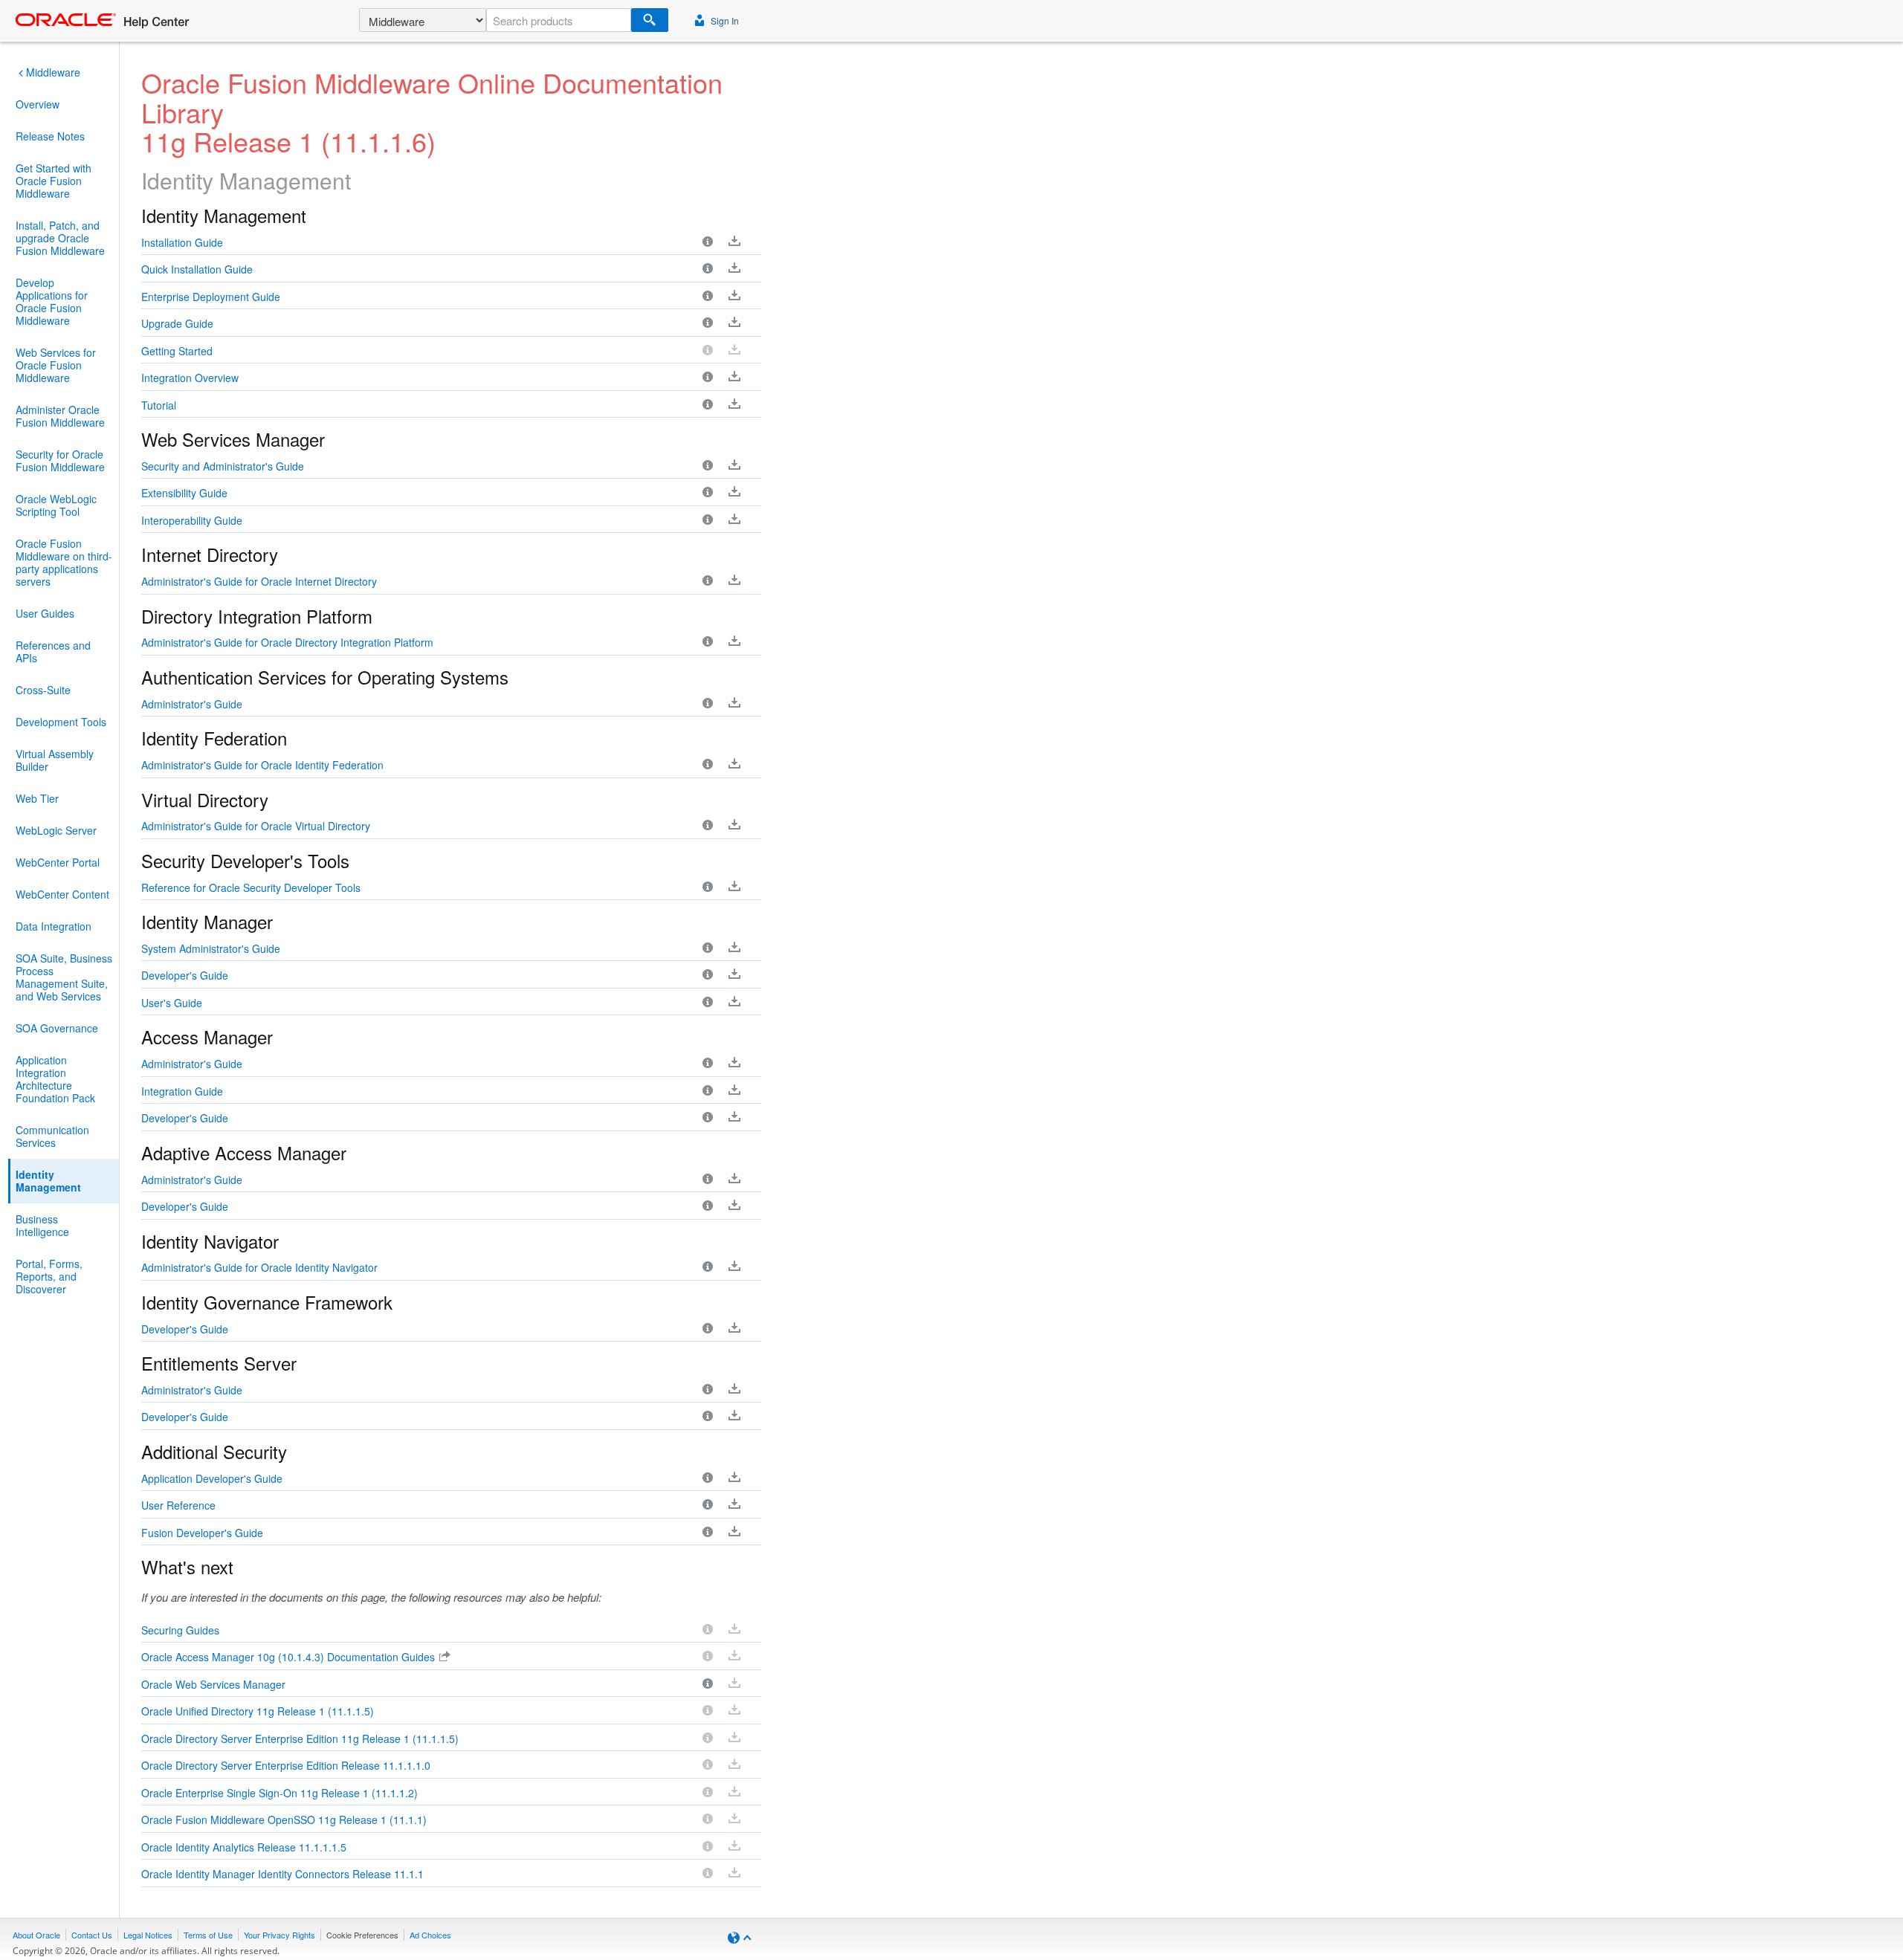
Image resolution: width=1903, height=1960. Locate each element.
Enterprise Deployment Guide (211, 297)
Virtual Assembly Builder (55, 760)
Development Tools (61, 722)
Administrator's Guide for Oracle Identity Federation (262, 765)
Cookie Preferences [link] (362, 1935)
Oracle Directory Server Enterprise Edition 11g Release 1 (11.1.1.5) (300, 1739)
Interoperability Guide (192, 520)
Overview (38, 104)
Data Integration (54, 926)
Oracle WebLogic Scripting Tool (56, 505)
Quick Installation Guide (197, 269)
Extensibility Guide (184, 493)
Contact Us (92, 1935)
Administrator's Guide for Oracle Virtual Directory (256, 826)
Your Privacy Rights (280, 1935)
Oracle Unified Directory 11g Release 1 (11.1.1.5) (258, 1711)
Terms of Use (208, 1935)
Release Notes (50, 136)
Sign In (724, 20)
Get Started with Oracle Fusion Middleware (54, 181)
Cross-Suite (43, 690)
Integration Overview (190, 378)
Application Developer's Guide (212, 1478)
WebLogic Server (56, 830)
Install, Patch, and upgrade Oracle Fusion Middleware (60, 238)
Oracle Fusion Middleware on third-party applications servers (64, 562)
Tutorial (159, 405)
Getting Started (177, 351)
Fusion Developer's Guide (202, 1533)
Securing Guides (180, 1630)
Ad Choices (430, 1935)
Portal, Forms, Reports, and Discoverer (49, 1276)
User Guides (45, 613)
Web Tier (37, 798)
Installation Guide (182, 242)
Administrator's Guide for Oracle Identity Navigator (259, 1267)
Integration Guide (182, 1091)
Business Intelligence (42, 1225)
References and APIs (53, 651)
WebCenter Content (62, 894)
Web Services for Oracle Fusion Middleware (56, 365)
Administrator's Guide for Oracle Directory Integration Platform (287, 642)
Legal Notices (148, 1935)
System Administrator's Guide (211, 948)
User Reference (178, 1505)
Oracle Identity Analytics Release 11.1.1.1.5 (244, 1847)
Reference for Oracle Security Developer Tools (251, 887)
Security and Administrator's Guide (223, 466)
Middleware (53, 72)
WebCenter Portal (58, 862)
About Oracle (36, 1935)
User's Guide (172, 1003)
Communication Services (52, 1136)
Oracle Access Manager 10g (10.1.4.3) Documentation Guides (288, 1657)
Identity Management (48, 1181)
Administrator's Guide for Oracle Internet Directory (259, 581)
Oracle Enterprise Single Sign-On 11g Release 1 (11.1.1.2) (280, 1793)
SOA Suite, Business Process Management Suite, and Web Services (64, 977)
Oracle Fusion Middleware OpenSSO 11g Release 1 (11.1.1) (284, 1820)
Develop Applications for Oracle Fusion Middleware (52, 301)
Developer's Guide (185, 975)
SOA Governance (57, 1028)
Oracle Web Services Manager (213, 1684)
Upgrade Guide (177, 323)
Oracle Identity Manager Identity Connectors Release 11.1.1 (282, 1874)
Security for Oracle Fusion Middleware (60, 460)
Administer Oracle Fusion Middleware (60, 416)
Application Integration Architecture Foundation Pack (55, 1079)
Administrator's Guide (192, 704)
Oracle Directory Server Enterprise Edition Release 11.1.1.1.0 (286, 1765)
